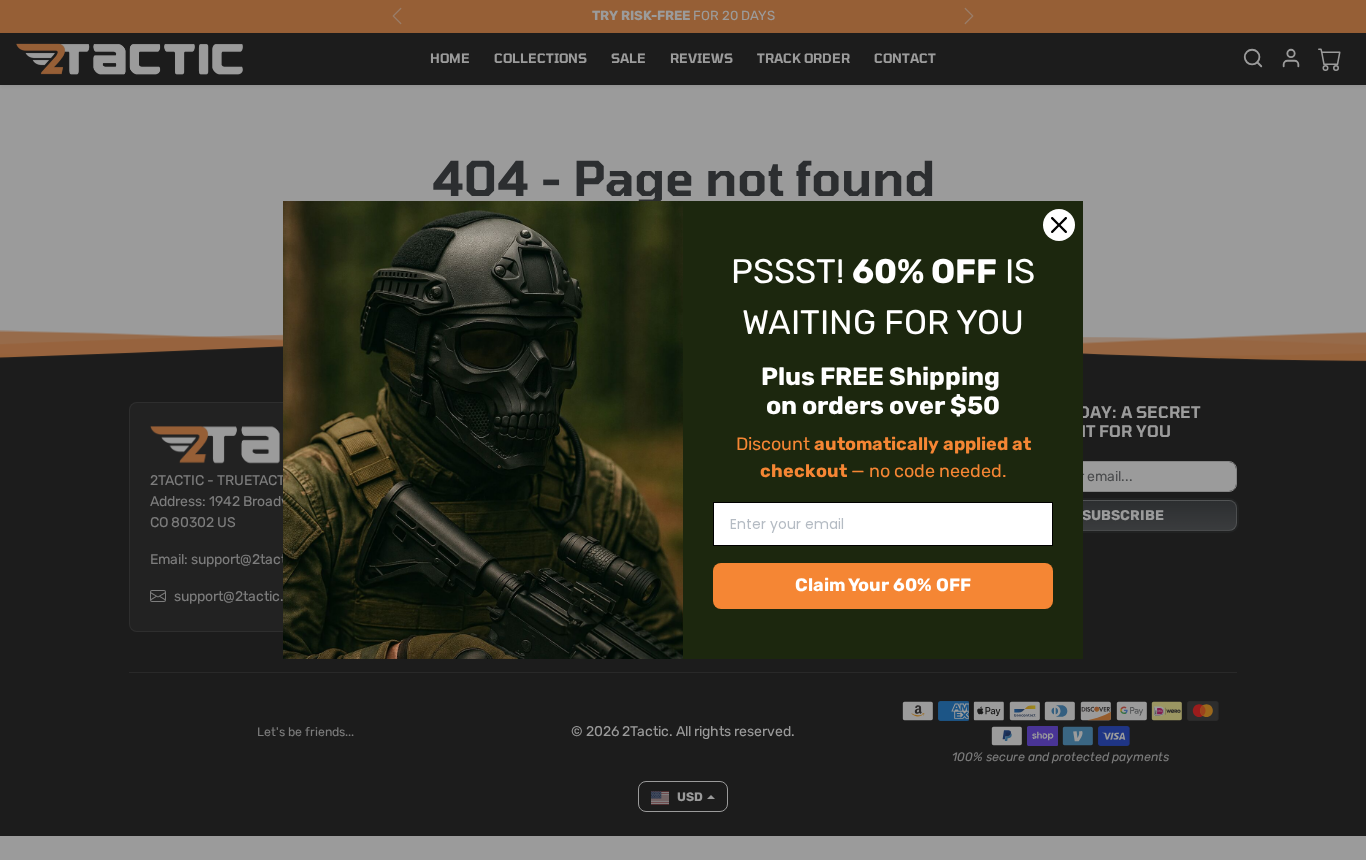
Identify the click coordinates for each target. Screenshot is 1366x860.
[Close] (1059, 225)
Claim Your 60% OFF (883, 585)
